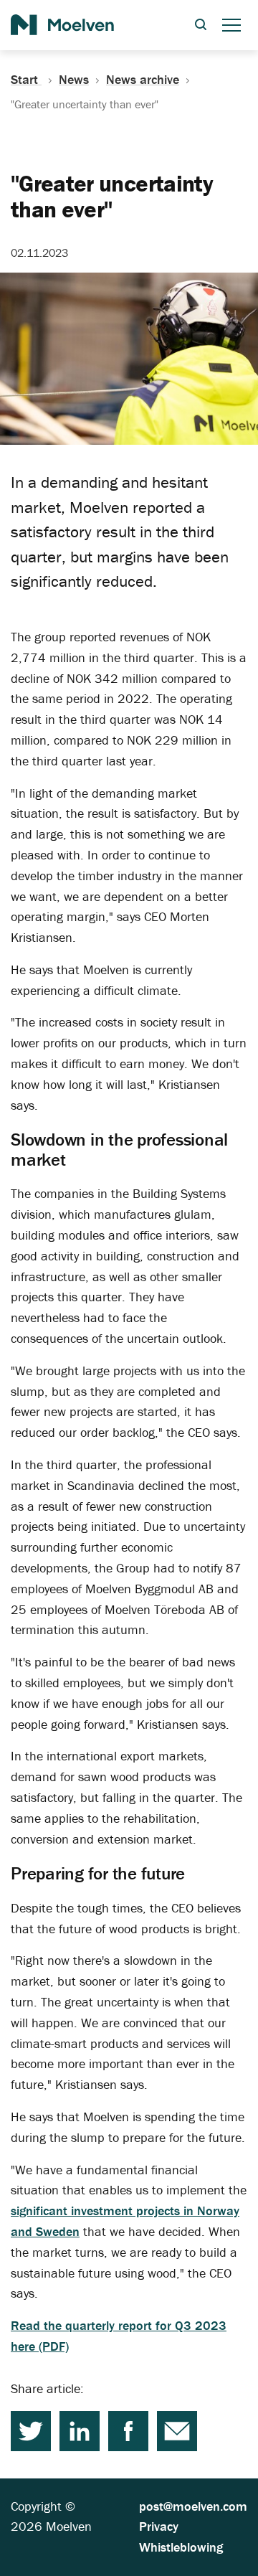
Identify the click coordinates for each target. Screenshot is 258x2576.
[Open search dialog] (201, 25)
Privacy (159, 2526)
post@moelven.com (193, 2506)
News (74, 80)
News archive (143, 80)
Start (26, 80)
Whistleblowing (181, 2547)
